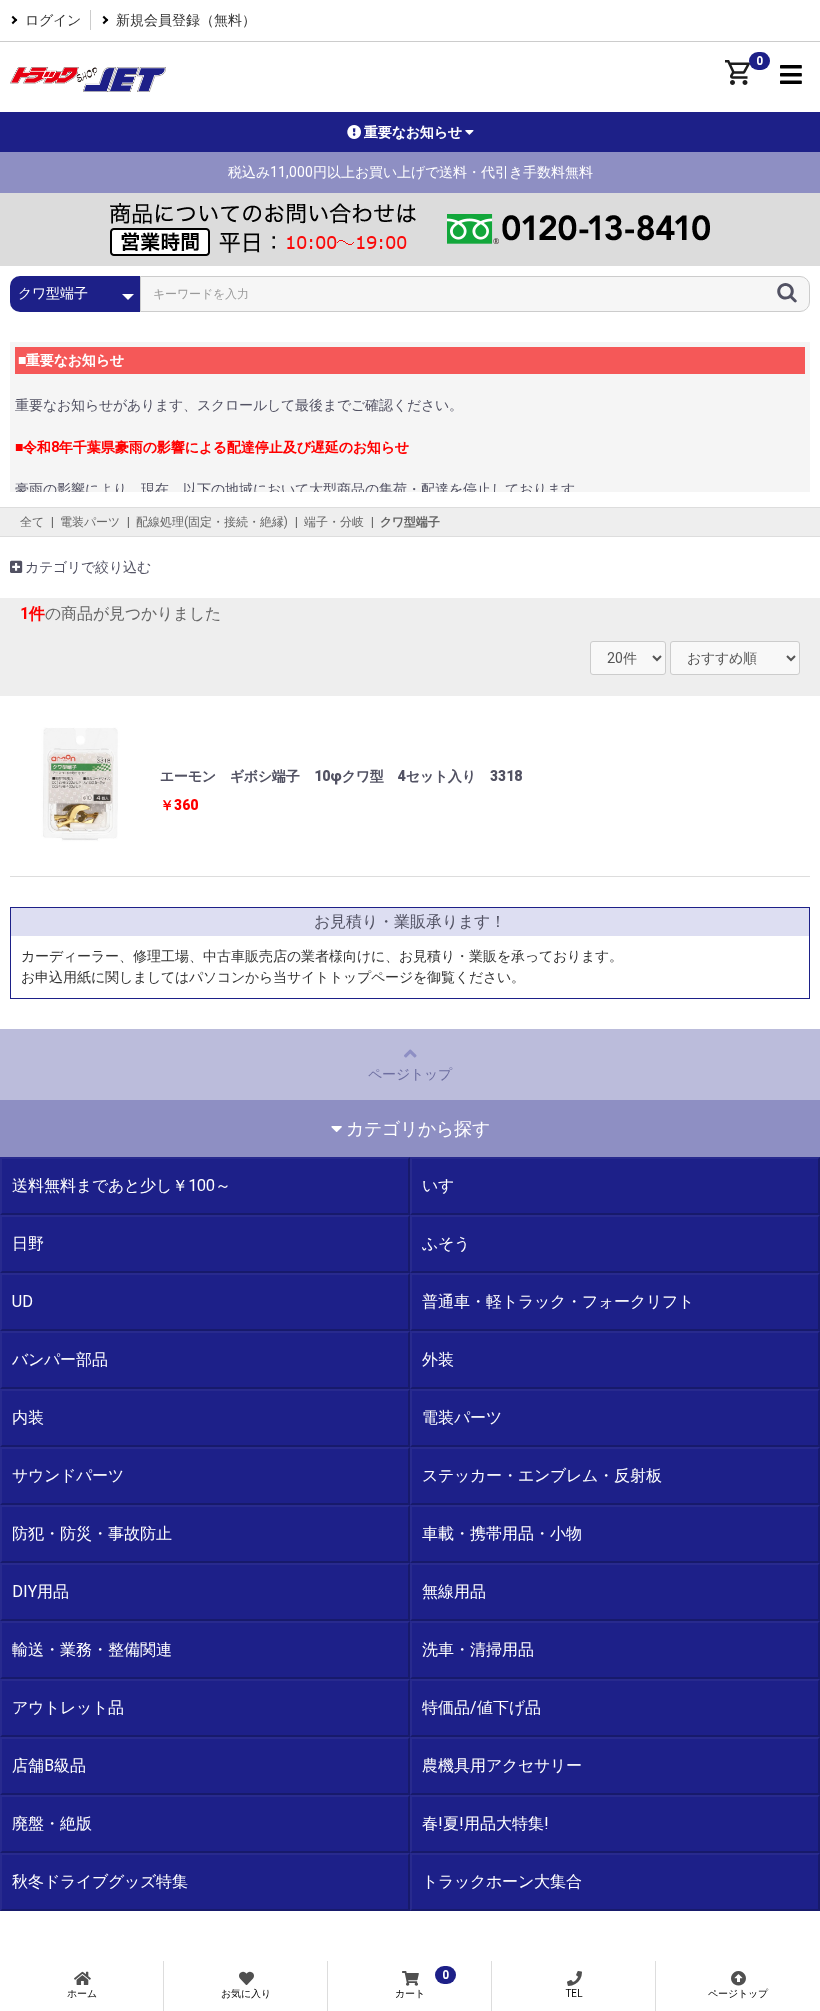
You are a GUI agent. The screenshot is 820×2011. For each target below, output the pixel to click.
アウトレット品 (68, 1707)
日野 (28, 1243)
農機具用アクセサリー (502, 1765)
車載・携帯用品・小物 (502, 1533)
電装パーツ (90, 522)
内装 (28, 1417)
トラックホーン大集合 (502, 1881)
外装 (438, 1359)
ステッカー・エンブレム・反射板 (542, 1475)
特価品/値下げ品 (481, 1707)
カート (422, 1983)
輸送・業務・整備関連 (92, 1649)
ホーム (82, 1993)
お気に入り (246, 1993)
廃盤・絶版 (52, 1823)
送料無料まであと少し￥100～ (121, 1185)
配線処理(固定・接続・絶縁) (212, 522)
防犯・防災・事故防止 (92, 1533)
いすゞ (446, 1185)
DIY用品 (40, 1591)
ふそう (446, 1243)
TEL (574, 1993)
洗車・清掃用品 (478, 1649)
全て (32, 522)
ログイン (53, 20)
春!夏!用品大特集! (485, 1823)
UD (22, 1301)
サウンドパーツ (68, 1475)
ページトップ (410, 1074)
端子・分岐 (334, 522)
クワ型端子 (410, 522)
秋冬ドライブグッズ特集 (100, 1881)
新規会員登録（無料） (186, 20)
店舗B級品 (49, 1765)
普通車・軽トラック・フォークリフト (558, 1301)
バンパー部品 (60, 1359)
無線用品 (454, 1591)
